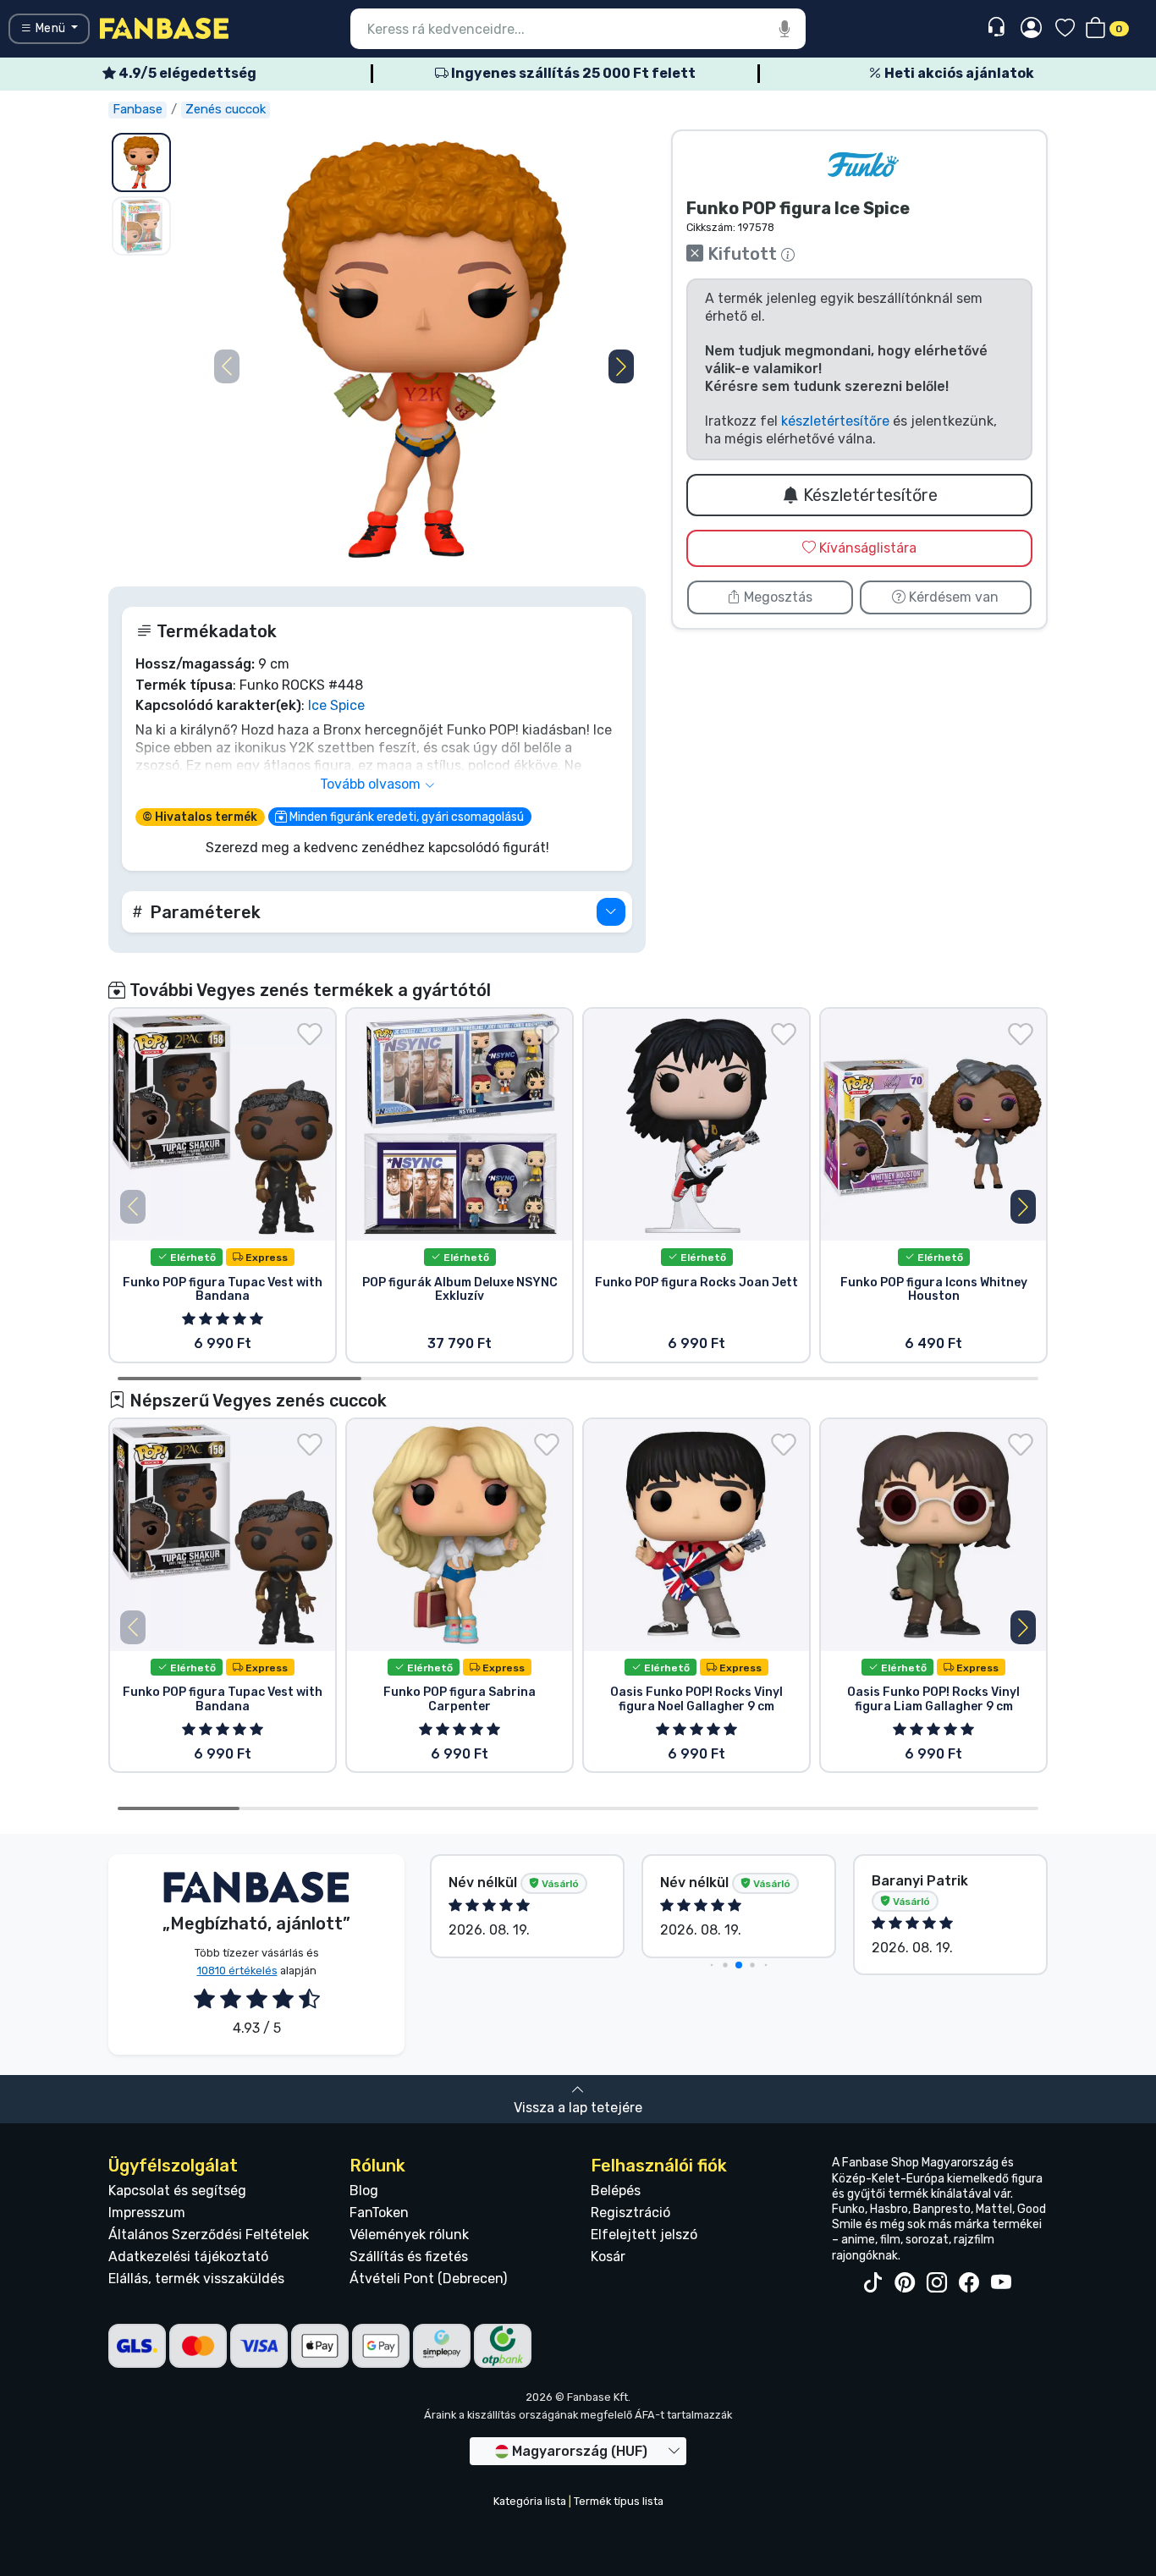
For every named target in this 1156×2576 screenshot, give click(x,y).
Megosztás (776, 597)
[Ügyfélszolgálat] (998, 28)
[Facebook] (969, 2283)
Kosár (608, 2257)
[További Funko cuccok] (863, 165)
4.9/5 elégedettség (186, 73)
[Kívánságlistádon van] (310, 1034)
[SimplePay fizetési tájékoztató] (442, 2345)
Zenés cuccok (226, 109)
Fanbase (138, 109)
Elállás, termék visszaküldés (196, 2279)
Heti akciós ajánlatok (958, 73)
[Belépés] (1031, 29)
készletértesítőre (835, 421)
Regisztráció (630, 2213)
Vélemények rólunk (409, 2235)
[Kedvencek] (1065, 29)
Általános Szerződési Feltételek (209, 2235)
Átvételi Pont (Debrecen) (428, 2279)
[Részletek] (611, 912)
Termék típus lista (619, 2501)
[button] (621, 366)
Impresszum (147, 2213)
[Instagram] (937, 2283)
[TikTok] (873, 2283)
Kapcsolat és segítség (177, 2191)
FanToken (379, 2213)
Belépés (616, 2191)
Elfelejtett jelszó (644, 2235)
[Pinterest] (905, 2283)
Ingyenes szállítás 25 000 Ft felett (572, 73)
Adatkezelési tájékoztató (188, 2257)
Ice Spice (336, 705)
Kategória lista (530, 2501)
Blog (364, 2191)
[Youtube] (1001, 2283)
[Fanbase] (164, 28)
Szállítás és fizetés (409, 2257)
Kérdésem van (952, 597)
